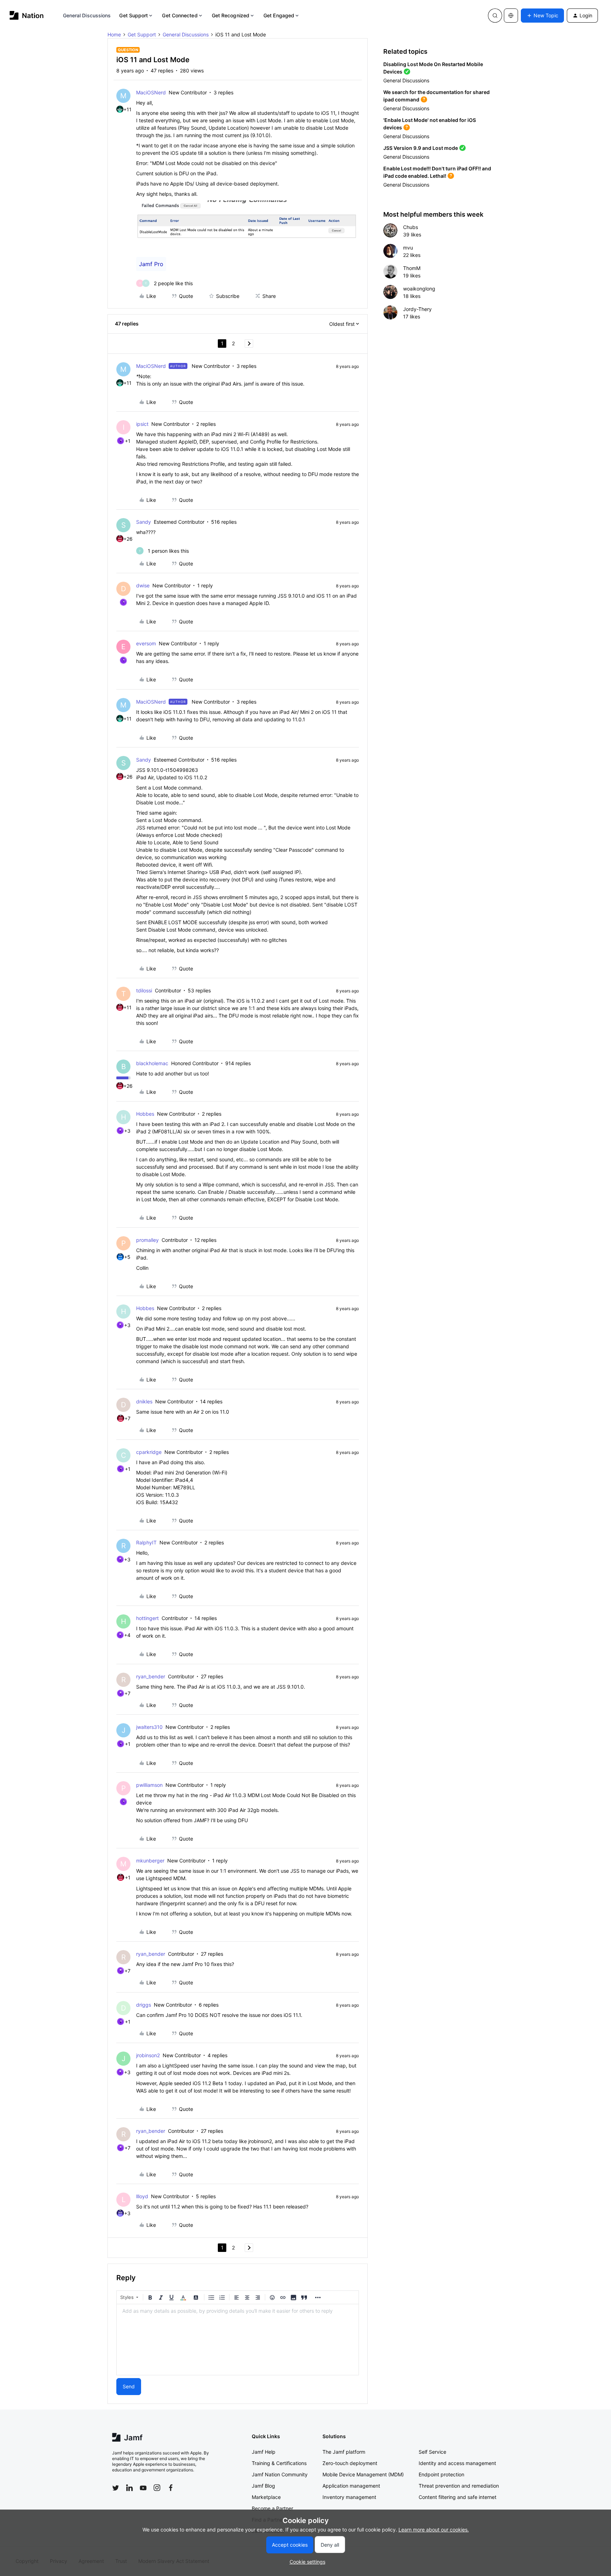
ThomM (412, 268)
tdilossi (144, 990)
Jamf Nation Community (280, 2474)
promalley (147, 1240)
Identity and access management (457, 2463)
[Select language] (511, 16)
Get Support (133, 15)
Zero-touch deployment (350, 2463)
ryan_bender (151, 1676)
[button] (542, 16)
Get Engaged (279, 15)
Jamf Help (264, 2452)
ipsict (142, 424)
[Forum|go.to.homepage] (27, 15)
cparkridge (149, 1452)
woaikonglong (419, 289)
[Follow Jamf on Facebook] (171, 2488)
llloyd (142, 2196)
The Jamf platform (344, 2452)
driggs (144, 2005)
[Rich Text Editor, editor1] (238, 2340)
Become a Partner (272, 2508)
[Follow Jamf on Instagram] (157, 2488)
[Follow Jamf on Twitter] (116, 2488)
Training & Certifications (279, 2463)
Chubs (411, 227)
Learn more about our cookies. (434, 2530)
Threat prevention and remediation (459, 2486)
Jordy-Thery (417, 309)
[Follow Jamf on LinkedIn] (129, 2488)
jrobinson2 (148, 2055)
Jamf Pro (151, 264)
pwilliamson (149, 1785)
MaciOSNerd (151, 92)
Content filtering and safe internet (458, 2497)
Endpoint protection (441, 2474)
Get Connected (180, 15)
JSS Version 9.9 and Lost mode (421, 148)
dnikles (144, 1401)
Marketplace (266, 2497)
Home (114, 34)
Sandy (144, 522)
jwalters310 (149, 1727)
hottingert (147, 1618)
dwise (143, 585)
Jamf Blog (263, 2486)
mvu (408, 248)
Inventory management (349, 2497)
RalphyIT (146, 1542)
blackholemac (152, 1063)
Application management (351, 2486)
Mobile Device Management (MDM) (363, 2474)
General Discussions (87, 15)
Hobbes (145, 1114)
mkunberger (150, 1861)
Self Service (432, 2452)
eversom (146, 643)
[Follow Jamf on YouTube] (143, 2488)
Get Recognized (231, 15)
